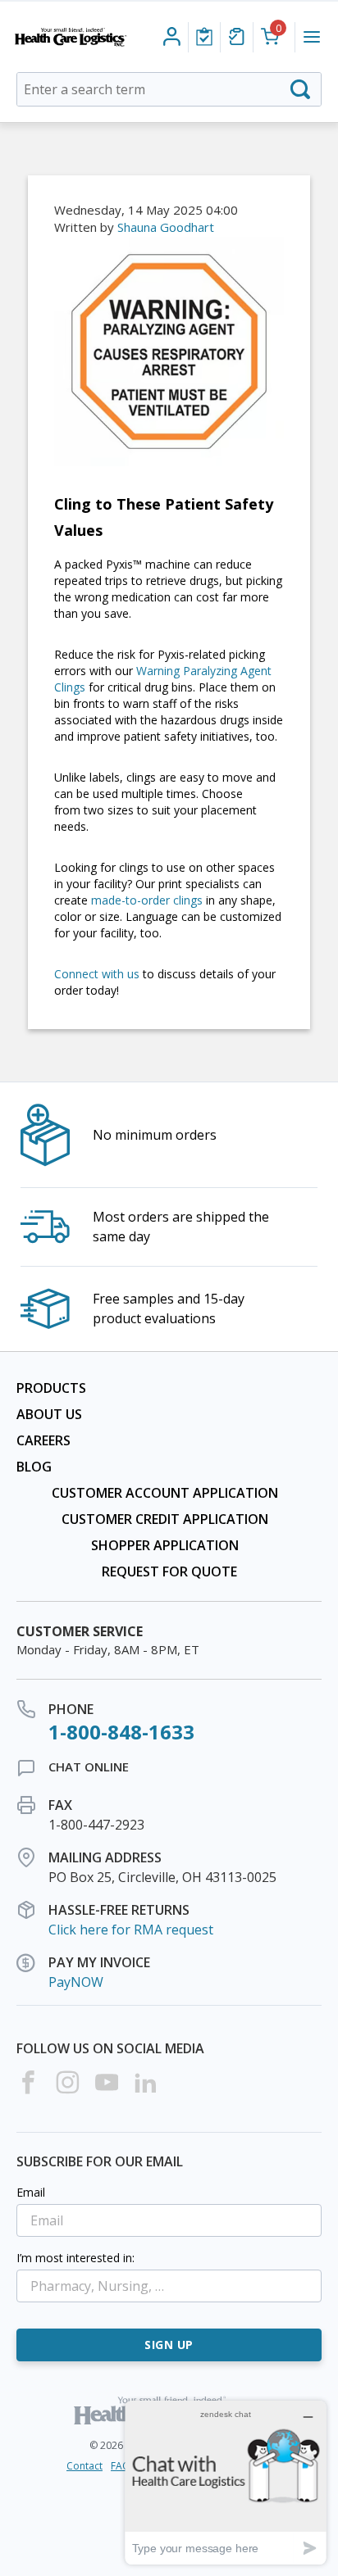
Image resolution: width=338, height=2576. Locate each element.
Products (51, 1388)
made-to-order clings (147, 900)
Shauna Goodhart (166, 227)
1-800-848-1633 (121, 1732)
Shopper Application (165, 1545)
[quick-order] (237, 37)
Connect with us (97, 974)
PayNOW (76, 1982)
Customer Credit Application (165, 1519)
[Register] (172, 37)
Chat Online (89, 1766)
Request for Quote (169, 1571)
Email (31, 2192)
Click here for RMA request (131, 1930)
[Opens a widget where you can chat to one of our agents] (226, 2482)
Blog (34, 1467)
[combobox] (169, 89)
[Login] (204, 37)
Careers (43, 1440)
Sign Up (169, 2345)
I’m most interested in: (75, 2258)
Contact (84, 2466)
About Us (49, 1414)
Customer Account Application (165, 1493)
